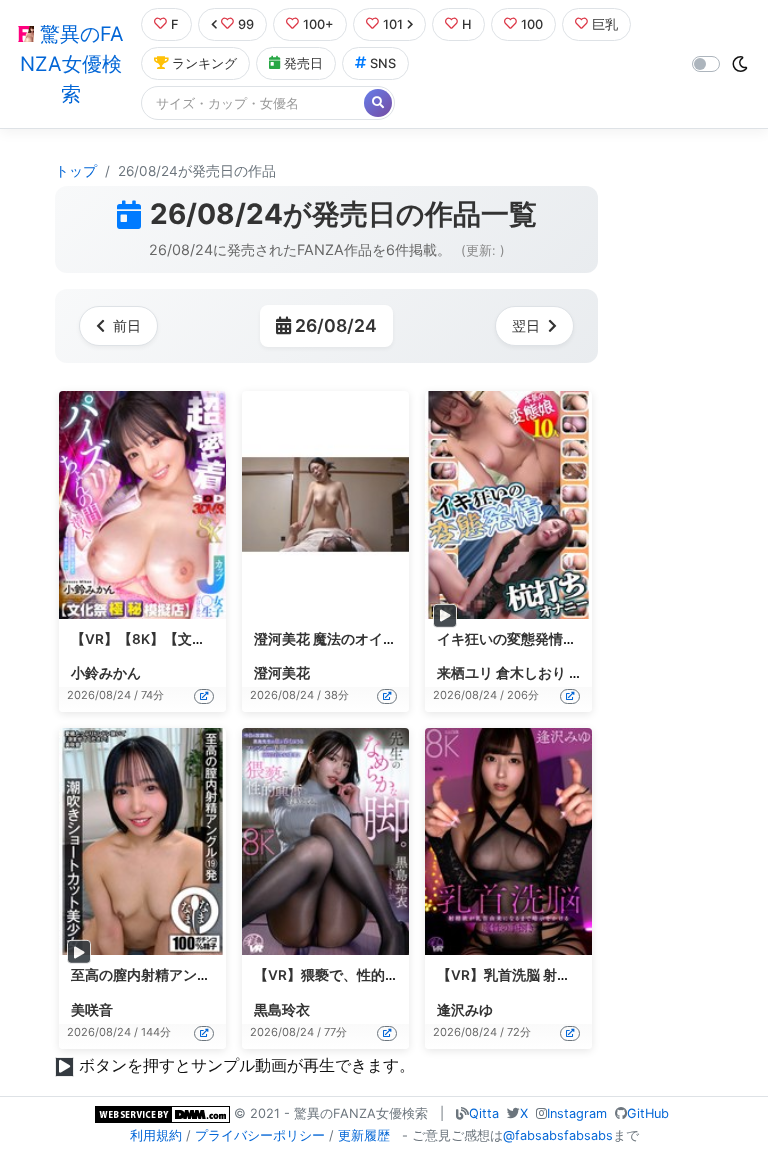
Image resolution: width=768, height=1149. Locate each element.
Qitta (484, 1113)
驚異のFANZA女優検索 (72, 64)
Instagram (577, 1113)
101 (393, 24)
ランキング (204, 63)
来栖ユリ (465, 673)
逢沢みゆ (465, 1010)
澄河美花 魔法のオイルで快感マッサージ (381, 639)
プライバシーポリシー (260, 1135)
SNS (383, 63)
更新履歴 (364, 1135)
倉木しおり (531, 673)
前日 (127, 325)
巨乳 (605, 24)
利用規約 (156, 1135)
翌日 (526, 325)
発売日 (303, 63)
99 (246, 24)
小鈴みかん (106, 673)
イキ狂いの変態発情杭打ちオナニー (549, 639)
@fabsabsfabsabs (558, 1135)
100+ (318, 24)
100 (532, 24)
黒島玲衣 (282, 1010)
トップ (76, 171)
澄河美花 (282, 673)
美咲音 (92, 1010)
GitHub (648, 1113)
